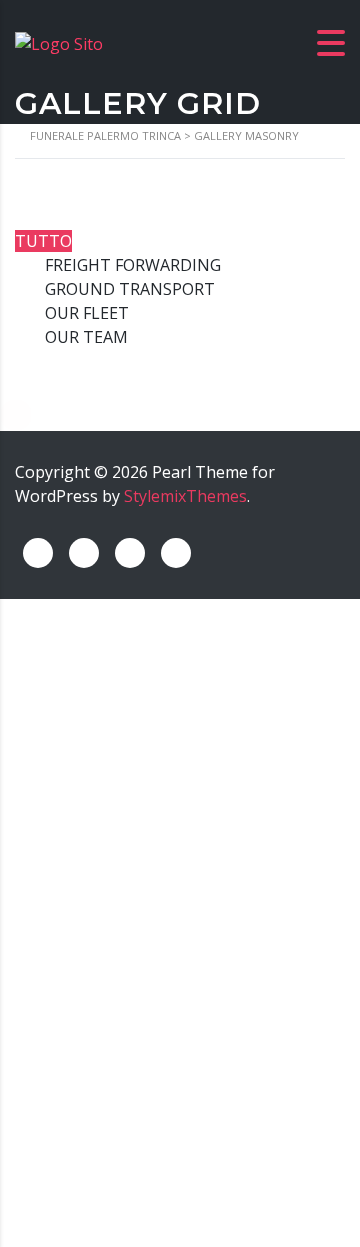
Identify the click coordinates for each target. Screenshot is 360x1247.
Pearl (171, 472)
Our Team (86, 337)
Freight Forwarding (133, 265)
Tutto (43, 241)
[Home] (59, 42)
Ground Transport (130, 289)
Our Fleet (87, 313)
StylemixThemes (185, 496)
